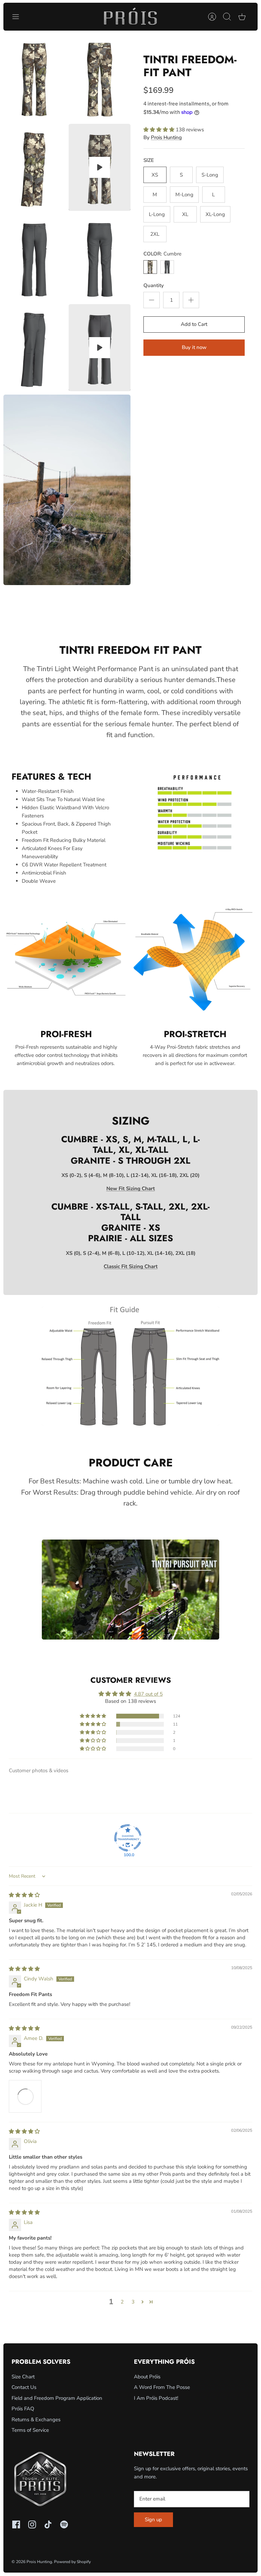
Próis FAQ (23, 2409)
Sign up (153, 2520)
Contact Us (24, 2387)
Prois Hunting (166, 137)
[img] (24, 1895)
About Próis (147, 2377)
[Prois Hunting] (130, 17)
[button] (160, 130)
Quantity (154, 285)
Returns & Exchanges (36, 2420)
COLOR (162, 254)
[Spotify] (64, 2524)
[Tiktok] (48, 2524)
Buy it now (194, 347)
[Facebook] (16, 2524)
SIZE (149, 160)
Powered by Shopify (72, 2562)
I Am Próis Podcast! (156, 2398)
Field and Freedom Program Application (57, 2398)
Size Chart (23, 2377)
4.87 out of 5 (148, 1694)
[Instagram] (32, 2524)
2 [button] (122, 2302)
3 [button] (133, 2302)
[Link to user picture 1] (25, 2096)
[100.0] (128, 1838)
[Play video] (100, 167)
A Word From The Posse (162, 2387)
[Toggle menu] (19, 17)
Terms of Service (30, 2430)
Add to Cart (194, 324)
